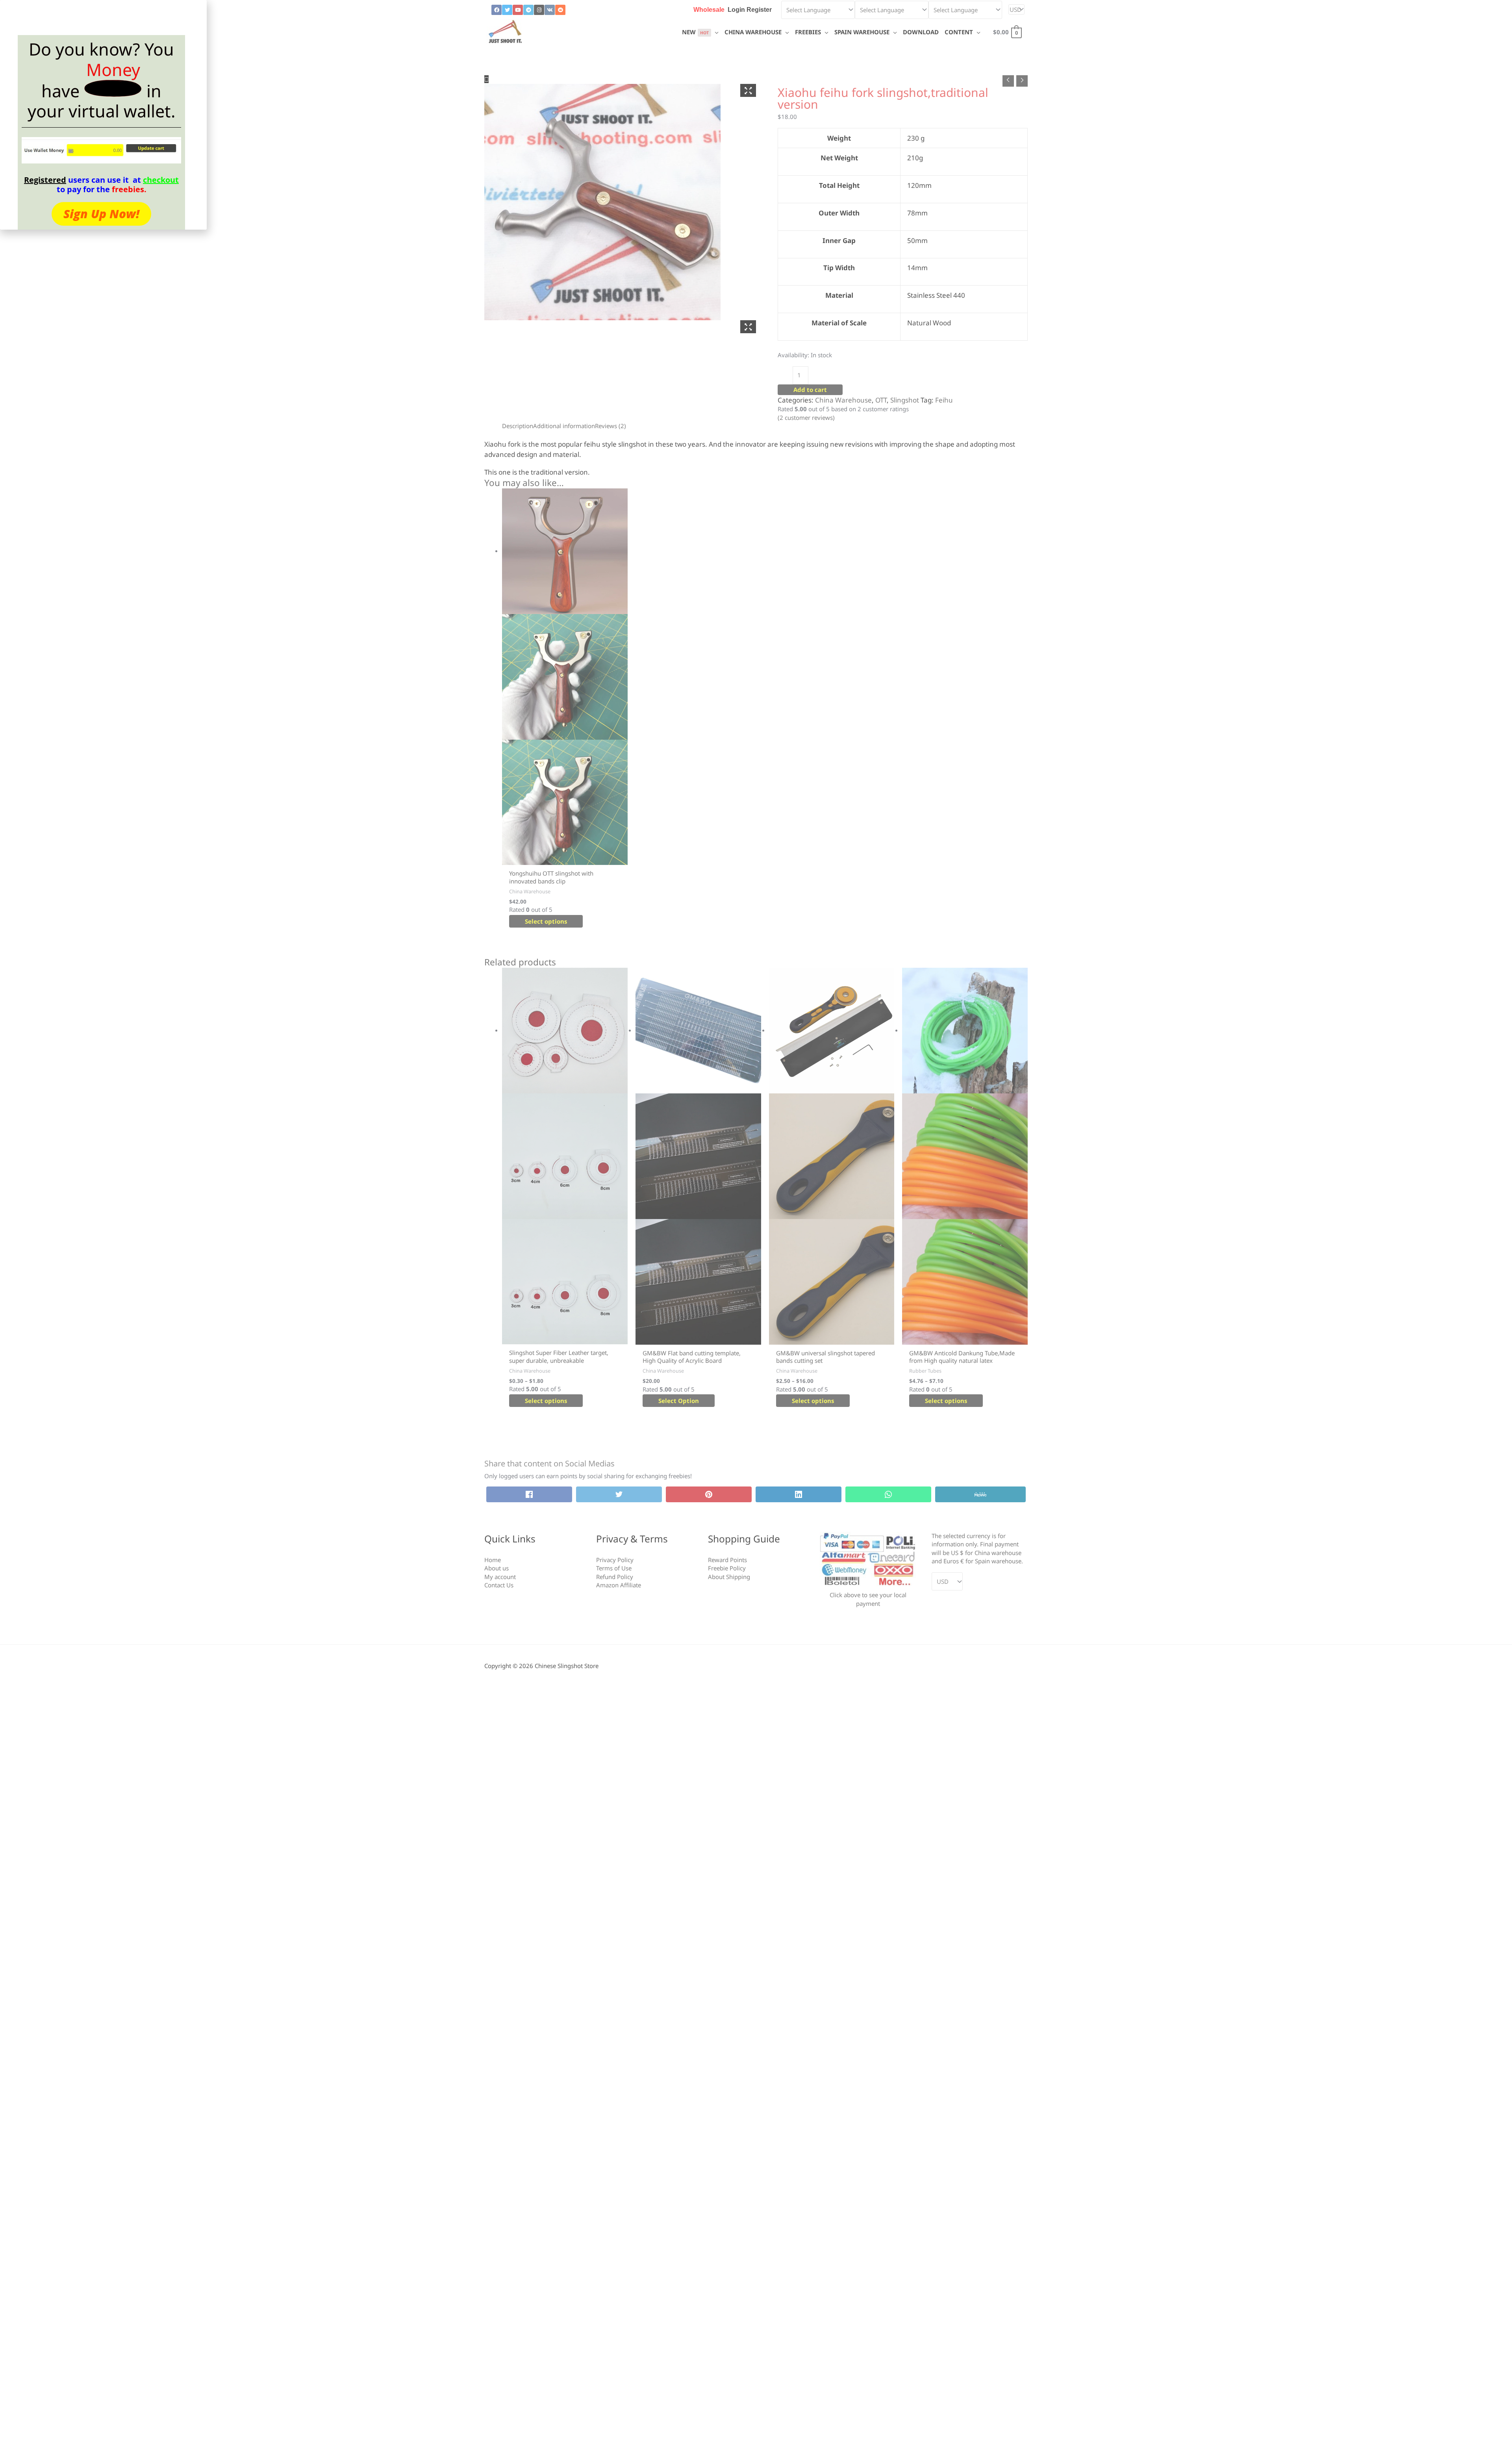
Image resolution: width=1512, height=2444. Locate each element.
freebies (128, 189)
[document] (756, 1222)
